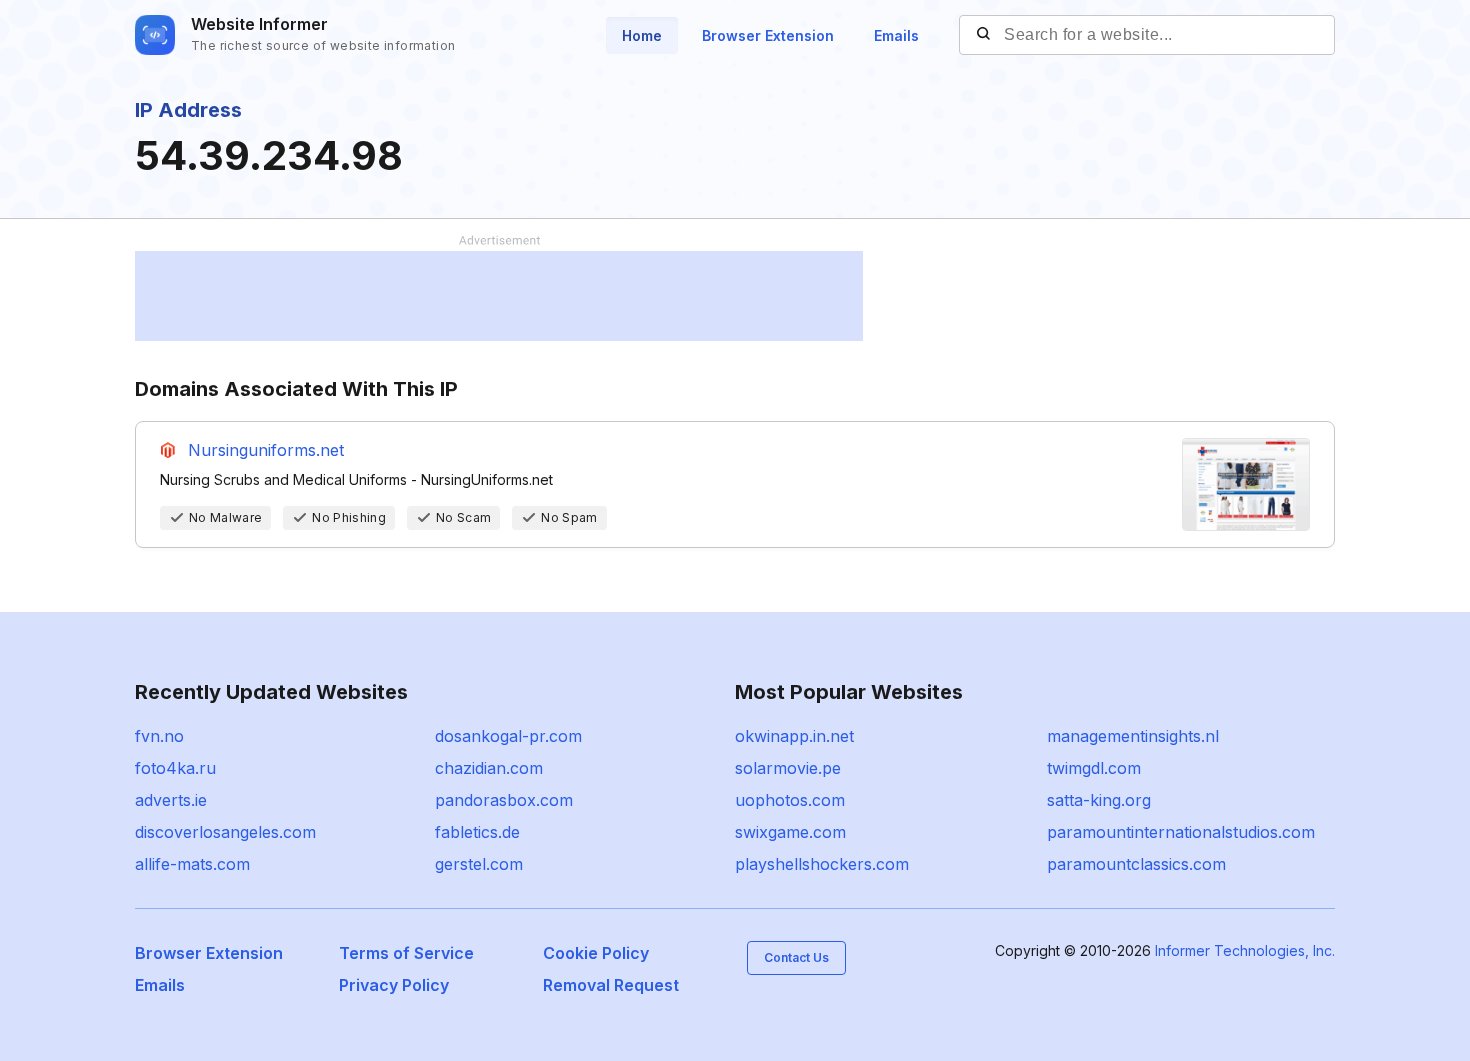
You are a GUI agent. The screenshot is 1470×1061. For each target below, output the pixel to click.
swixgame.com (790, 832)
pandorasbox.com (504, 800)
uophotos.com (790, 800)
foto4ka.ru (175, 768)
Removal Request (611, 985)
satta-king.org (1099, 800)
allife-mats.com (192, 864)
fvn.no (159, 736)
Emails (896, 35)
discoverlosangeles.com (225, 832)
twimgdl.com (1094, 768)
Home (642, 35)
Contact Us (796, 957)
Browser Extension (768, 35)
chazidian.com (489, 768)
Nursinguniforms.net (266, 450)
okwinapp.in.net (794, 736)
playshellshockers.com (822, 864)
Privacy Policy (394, 985)
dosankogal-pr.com (508, 736)
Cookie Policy (596, 953)
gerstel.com (479, 864)
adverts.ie (171, 800)
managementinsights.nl (1133, 736)
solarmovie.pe (788, 768)
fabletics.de (477, 832)
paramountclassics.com (1136, 864)
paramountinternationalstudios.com (1181, 832)
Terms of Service (406, 953)
